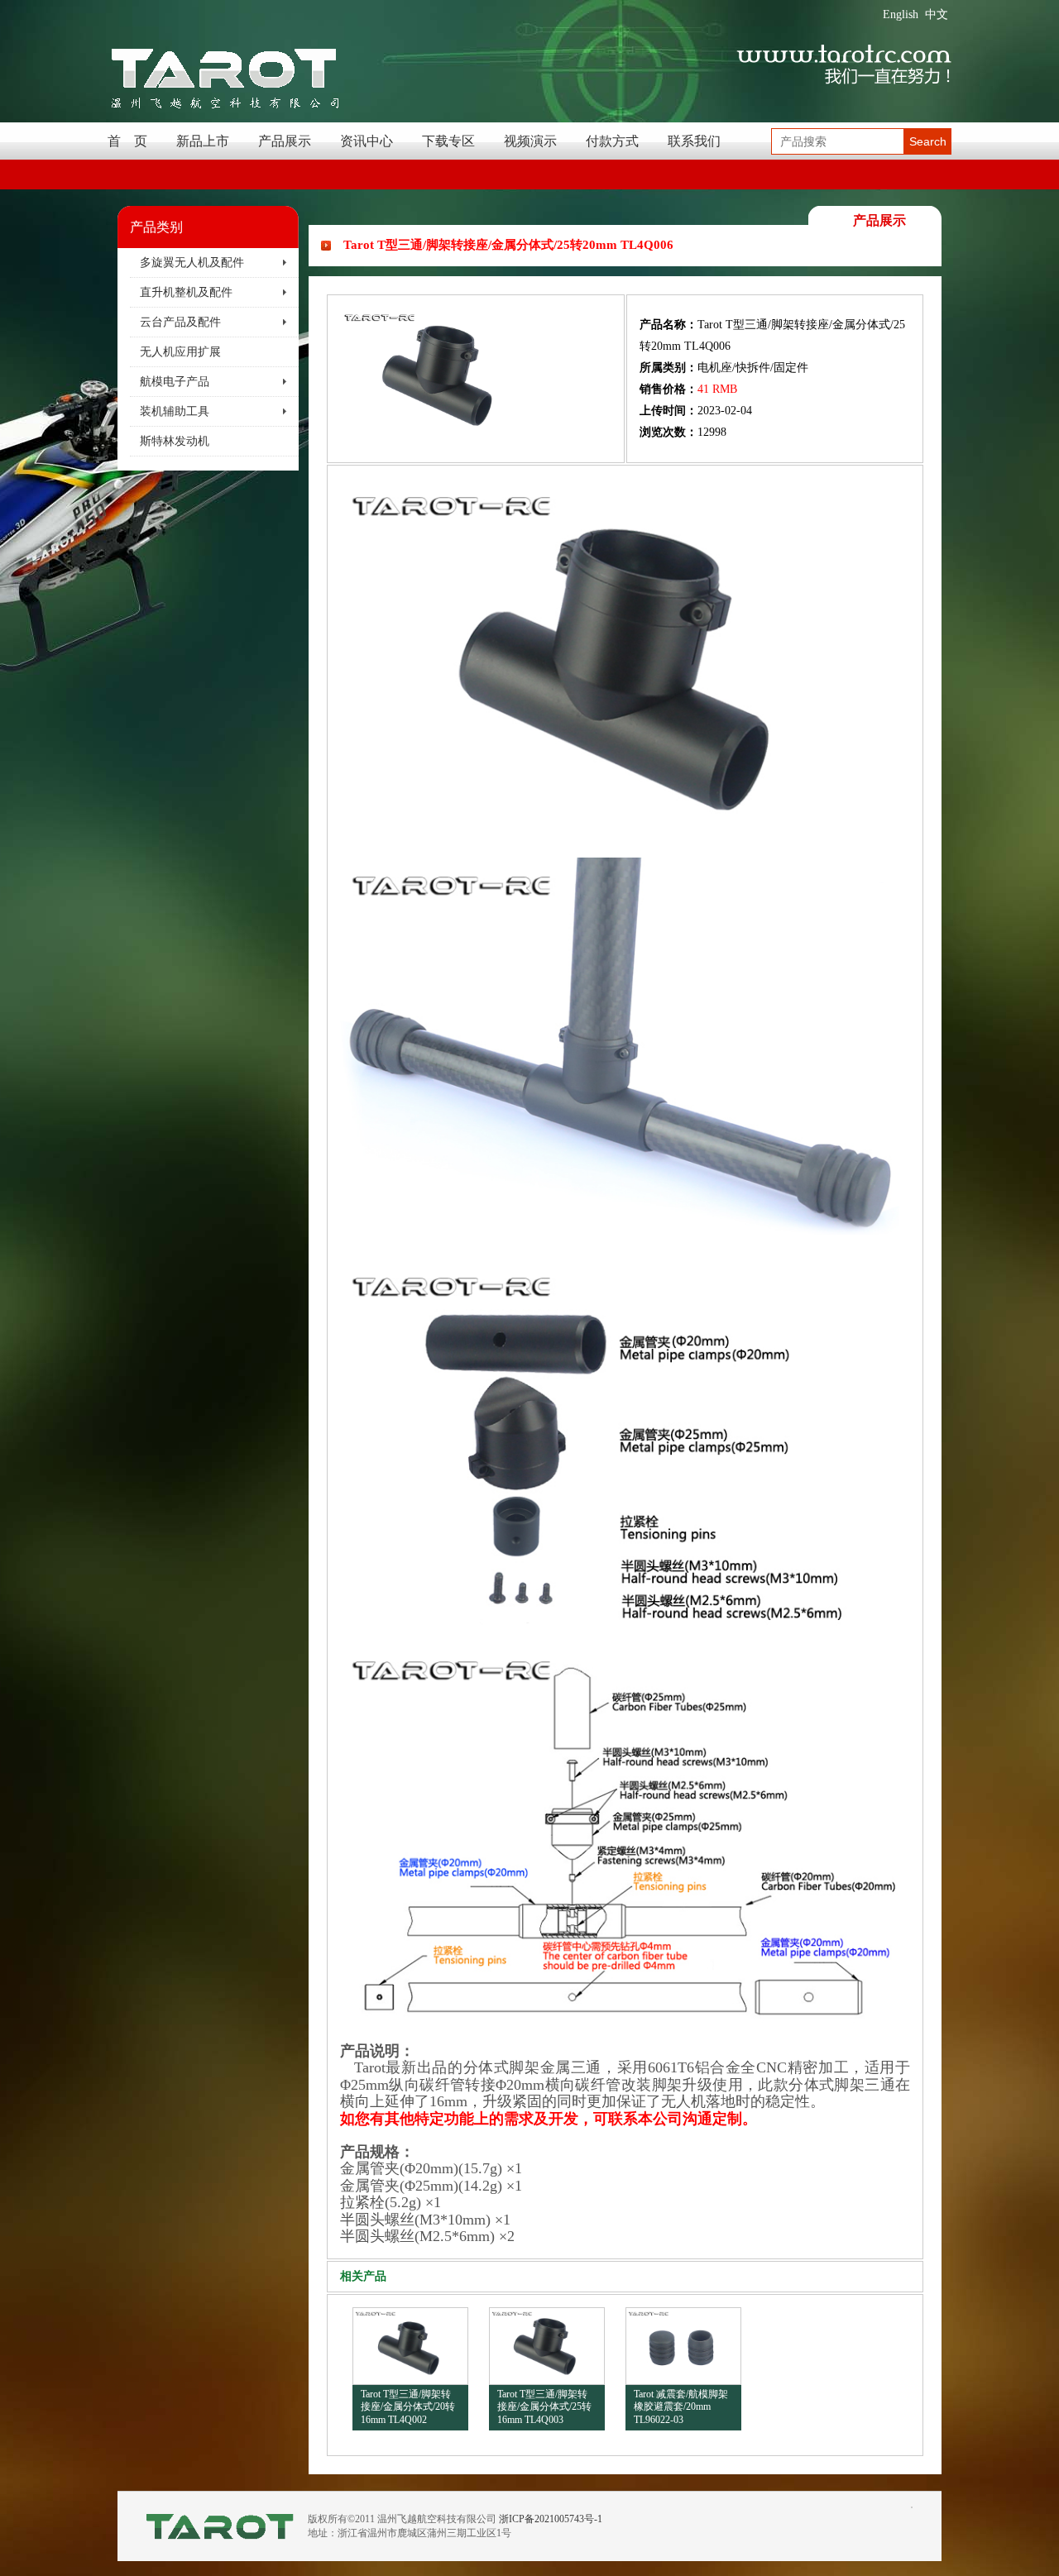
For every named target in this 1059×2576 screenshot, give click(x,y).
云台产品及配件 (180, 322)
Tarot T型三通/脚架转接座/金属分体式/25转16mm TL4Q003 (544, 2407)
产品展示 (285, 141)
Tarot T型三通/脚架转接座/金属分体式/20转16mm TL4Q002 (408, 2407)
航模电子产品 (175, 382)
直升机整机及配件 (186, 292)
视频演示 (530, 141)
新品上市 (203, 141)
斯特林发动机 (175, 441)
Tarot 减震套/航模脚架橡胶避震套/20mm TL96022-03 (681, 2407)
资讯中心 (367, 141)
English (901, 14)
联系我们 (694, 141)
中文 (937, 14)
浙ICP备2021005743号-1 (551, 2519)
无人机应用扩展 (180, 352)
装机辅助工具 (175, 411)
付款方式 (612, 141)
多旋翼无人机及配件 (192, 263)
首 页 (127, 141)
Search (928, 141)
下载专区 (448, 141)
